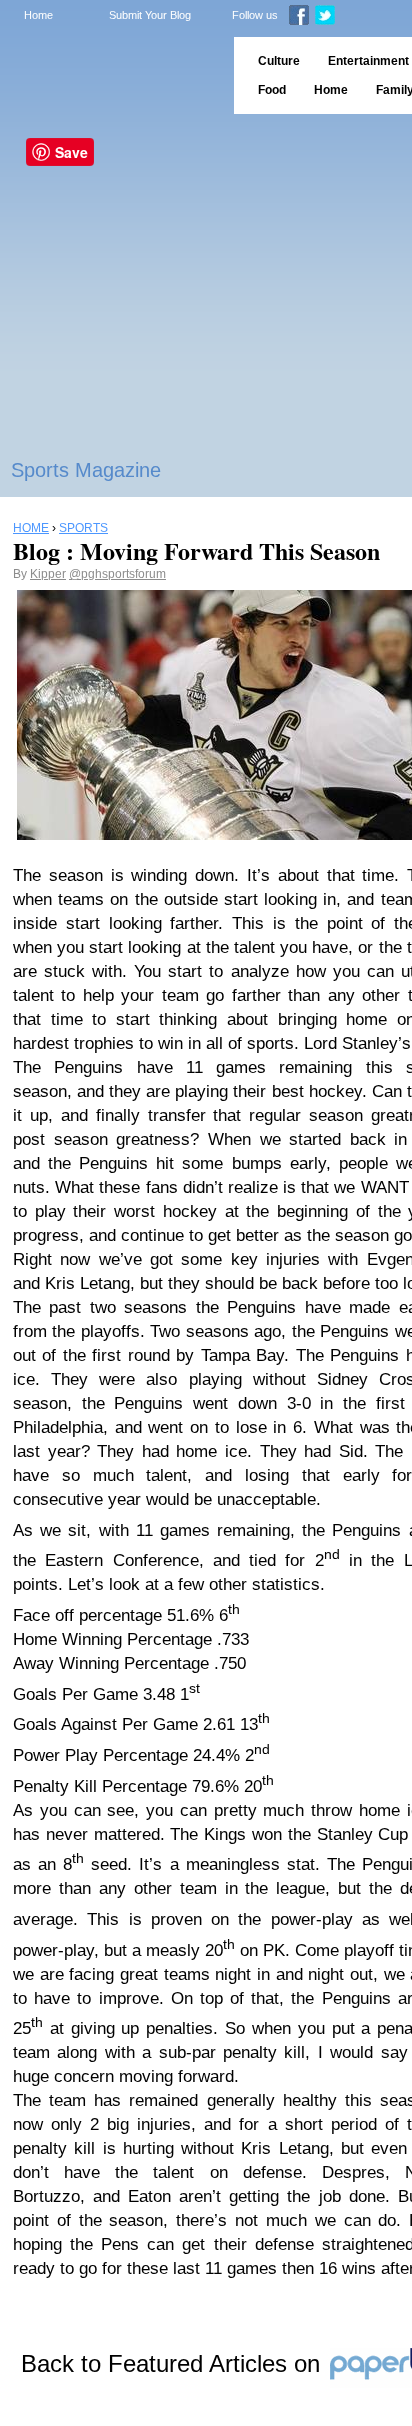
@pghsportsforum (117, 574)
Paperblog (110, 75)
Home (38, 15)
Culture (279, 61)
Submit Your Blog (150, 15)
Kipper (48, 574)
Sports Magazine (86, 470)
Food (272, 90)
